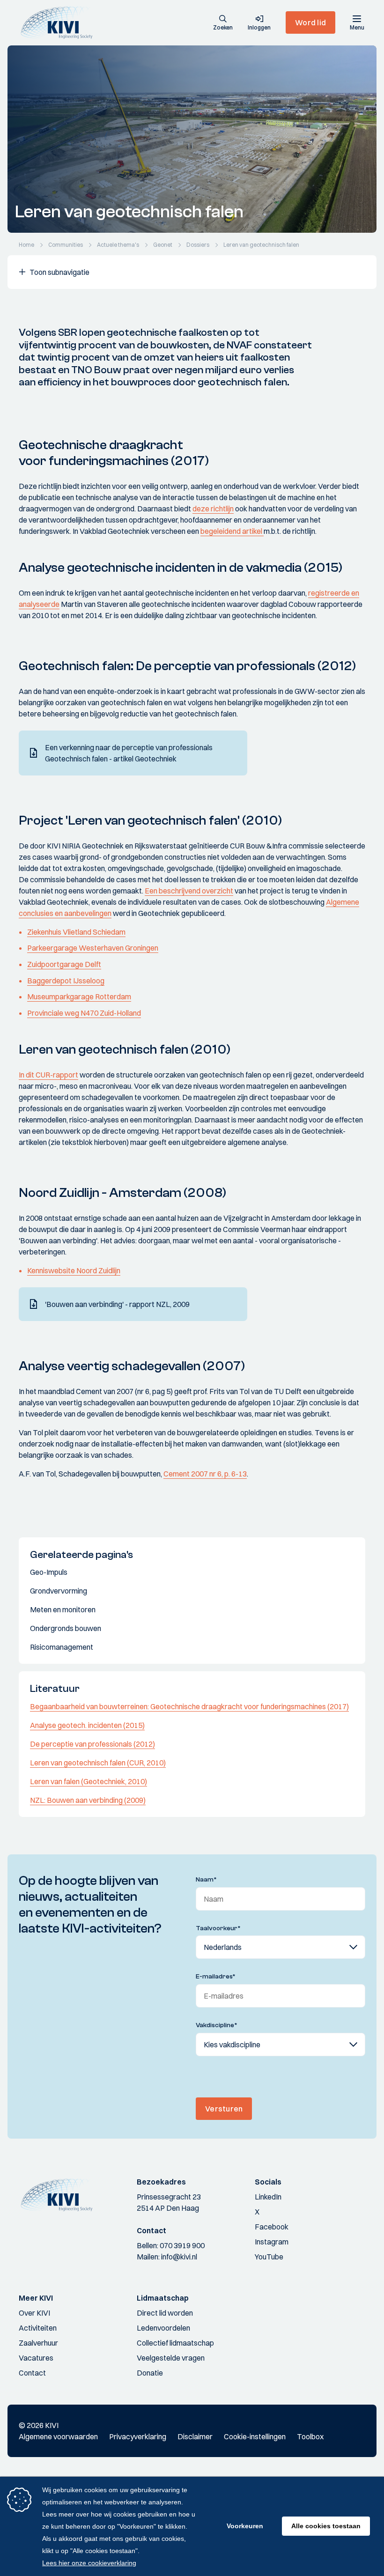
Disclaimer (195, 2436)
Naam (206, 1880)
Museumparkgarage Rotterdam (79, 996)
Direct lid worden (165, 2313)
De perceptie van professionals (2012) (92, 1744)
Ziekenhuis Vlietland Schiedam (76, 932)
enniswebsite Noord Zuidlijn (76, 1270)
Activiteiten (38, 2328)
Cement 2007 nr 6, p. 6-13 (205, 1474)
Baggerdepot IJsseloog (66, 981)
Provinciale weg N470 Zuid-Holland (84, 1013)
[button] (223, 23)
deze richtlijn (213, 509)
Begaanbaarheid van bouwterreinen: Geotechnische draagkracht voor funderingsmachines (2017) (189, 1706)
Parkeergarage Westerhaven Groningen (93, 948)
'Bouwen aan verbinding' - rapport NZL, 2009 (117, 1304)
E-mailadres (216, 1977)
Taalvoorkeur (218, 1928)
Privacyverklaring (138, 2436)
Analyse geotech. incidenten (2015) (87, 1725)
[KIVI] (60, 22)
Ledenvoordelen (163, 2328)
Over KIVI (34, 2313)
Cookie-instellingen (255, 2436)
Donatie (150, 2373)
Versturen (224, 2109)
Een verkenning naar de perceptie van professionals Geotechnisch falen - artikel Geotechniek (129, 753)
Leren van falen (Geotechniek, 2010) (89, 1781)
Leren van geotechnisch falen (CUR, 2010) (98, 1763)
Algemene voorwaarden (58, 2436)
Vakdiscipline (217, 2025)
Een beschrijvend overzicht (189, 891)
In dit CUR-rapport (48, 1075)
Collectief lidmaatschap (175, 2343)
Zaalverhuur (38, 2343)
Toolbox (310, 2436)
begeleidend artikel (232, 531)
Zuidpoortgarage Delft (64, 964)
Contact (32, 2373)
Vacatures (36, 2358)
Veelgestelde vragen (171, 2358)
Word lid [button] (310, 22)
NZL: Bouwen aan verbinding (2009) (88, 1800)
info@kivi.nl (179, 2257)
